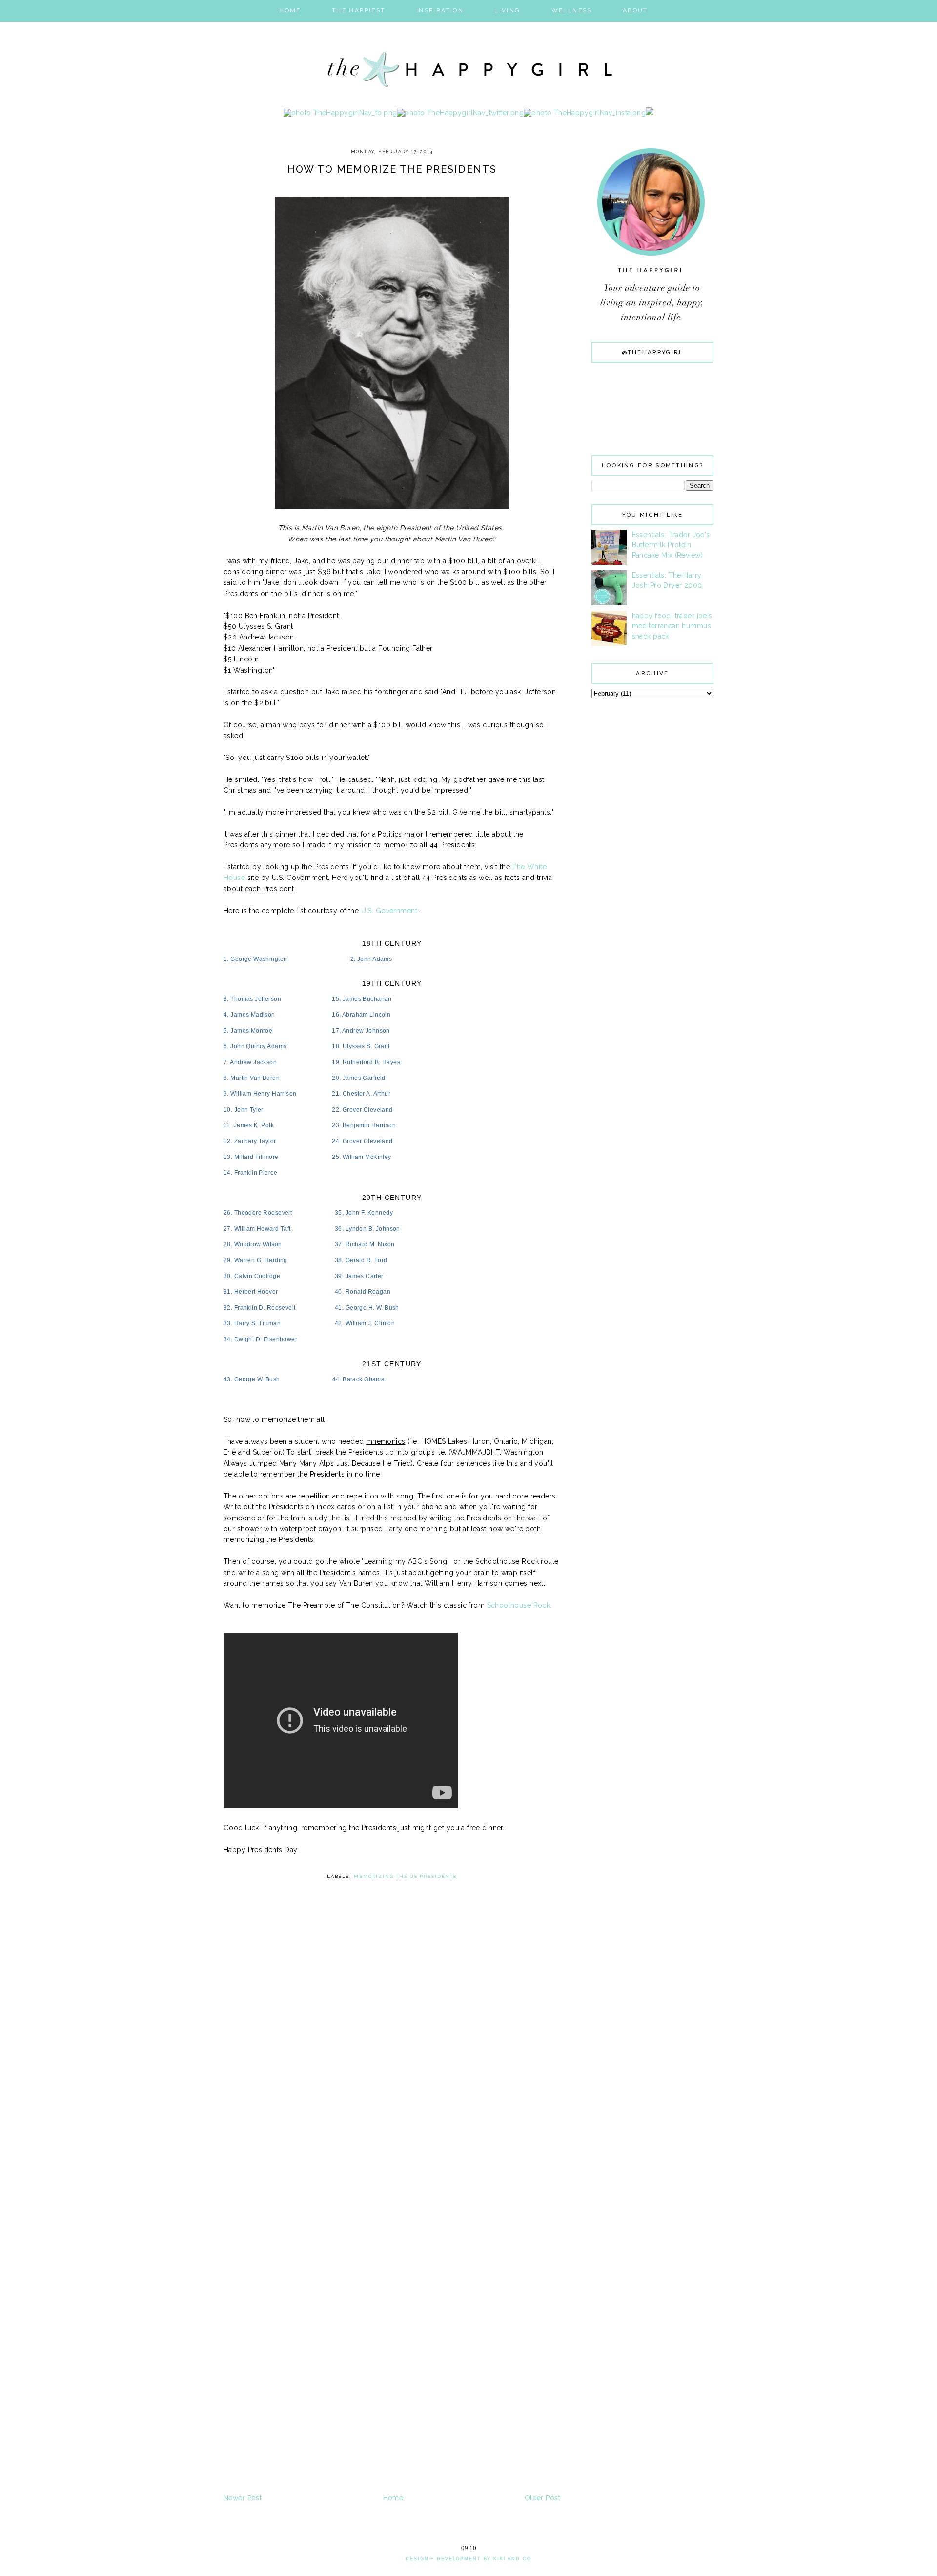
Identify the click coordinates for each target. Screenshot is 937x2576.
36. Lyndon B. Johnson (367, 1229)
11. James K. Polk (249, 1125)
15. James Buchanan (362, 999)
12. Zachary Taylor (250, 1141)
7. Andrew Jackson (250, 1062)
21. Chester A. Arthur (361, 1094)
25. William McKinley (361, 1157)
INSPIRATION (440, 10)
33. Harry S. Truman (252, 1323)
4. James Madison (249, 1015)
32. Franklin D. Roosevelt (260, 1308)
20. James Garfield (359, 1078)
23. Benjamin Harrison (364, 1125)
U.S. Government (389, 911)
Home (393, 2498)
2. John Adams (371, 959)
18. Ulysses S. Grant (361, 1046)
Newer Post (243, 2498)
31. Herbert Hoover (251, 1292)
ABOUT (635, 10)
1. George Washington (255, 959)
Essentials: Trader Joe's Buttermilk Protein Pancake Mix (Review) (671, 545)
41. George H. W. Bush (367, 1308)
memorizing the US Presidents (405, 1876)
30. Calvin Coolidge (252, 1276)
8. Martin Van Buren (252, 1078)
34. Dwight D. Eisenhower (260, 1339)
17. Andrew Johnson (361, 1031)
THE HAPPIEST (359, 10)
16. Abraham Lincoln (361, 1015)
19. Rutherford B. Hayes (366, 1062)
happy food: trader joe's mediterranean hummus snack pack (672, 626)
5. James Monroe (248, 1031)
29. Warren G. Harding (255, 1260)
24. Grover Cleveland (362, 1141)
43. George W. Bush (252, 1379)
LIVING (507, 10)
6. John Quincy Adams (255, 1046)
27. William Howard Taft (257, 1229)
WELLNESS (572, 10)
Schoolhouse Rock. (519, 1605)
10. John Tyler (244, 1110)
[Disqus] (392, 2113)
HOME (290, 10)
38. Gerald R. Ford (361, 1260)
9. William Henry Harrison (260, 1094)
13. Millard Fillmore (251, 1157)
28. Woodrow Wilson (253, 1244)
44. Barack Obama (359, 1379)
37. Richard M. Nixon (365, 1244)
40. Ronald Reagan (363, 1292)
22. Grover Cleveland (362, 1110)
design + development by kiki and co (468, 2559)
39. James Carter (359, 1276)
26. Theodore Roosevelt (258, 1213)
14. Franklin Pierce (250, 1173)
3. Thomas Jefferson (252, 999)
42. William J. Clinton (365, 1323)
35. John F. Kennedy (364, 1213)
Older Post (542, 2498)
